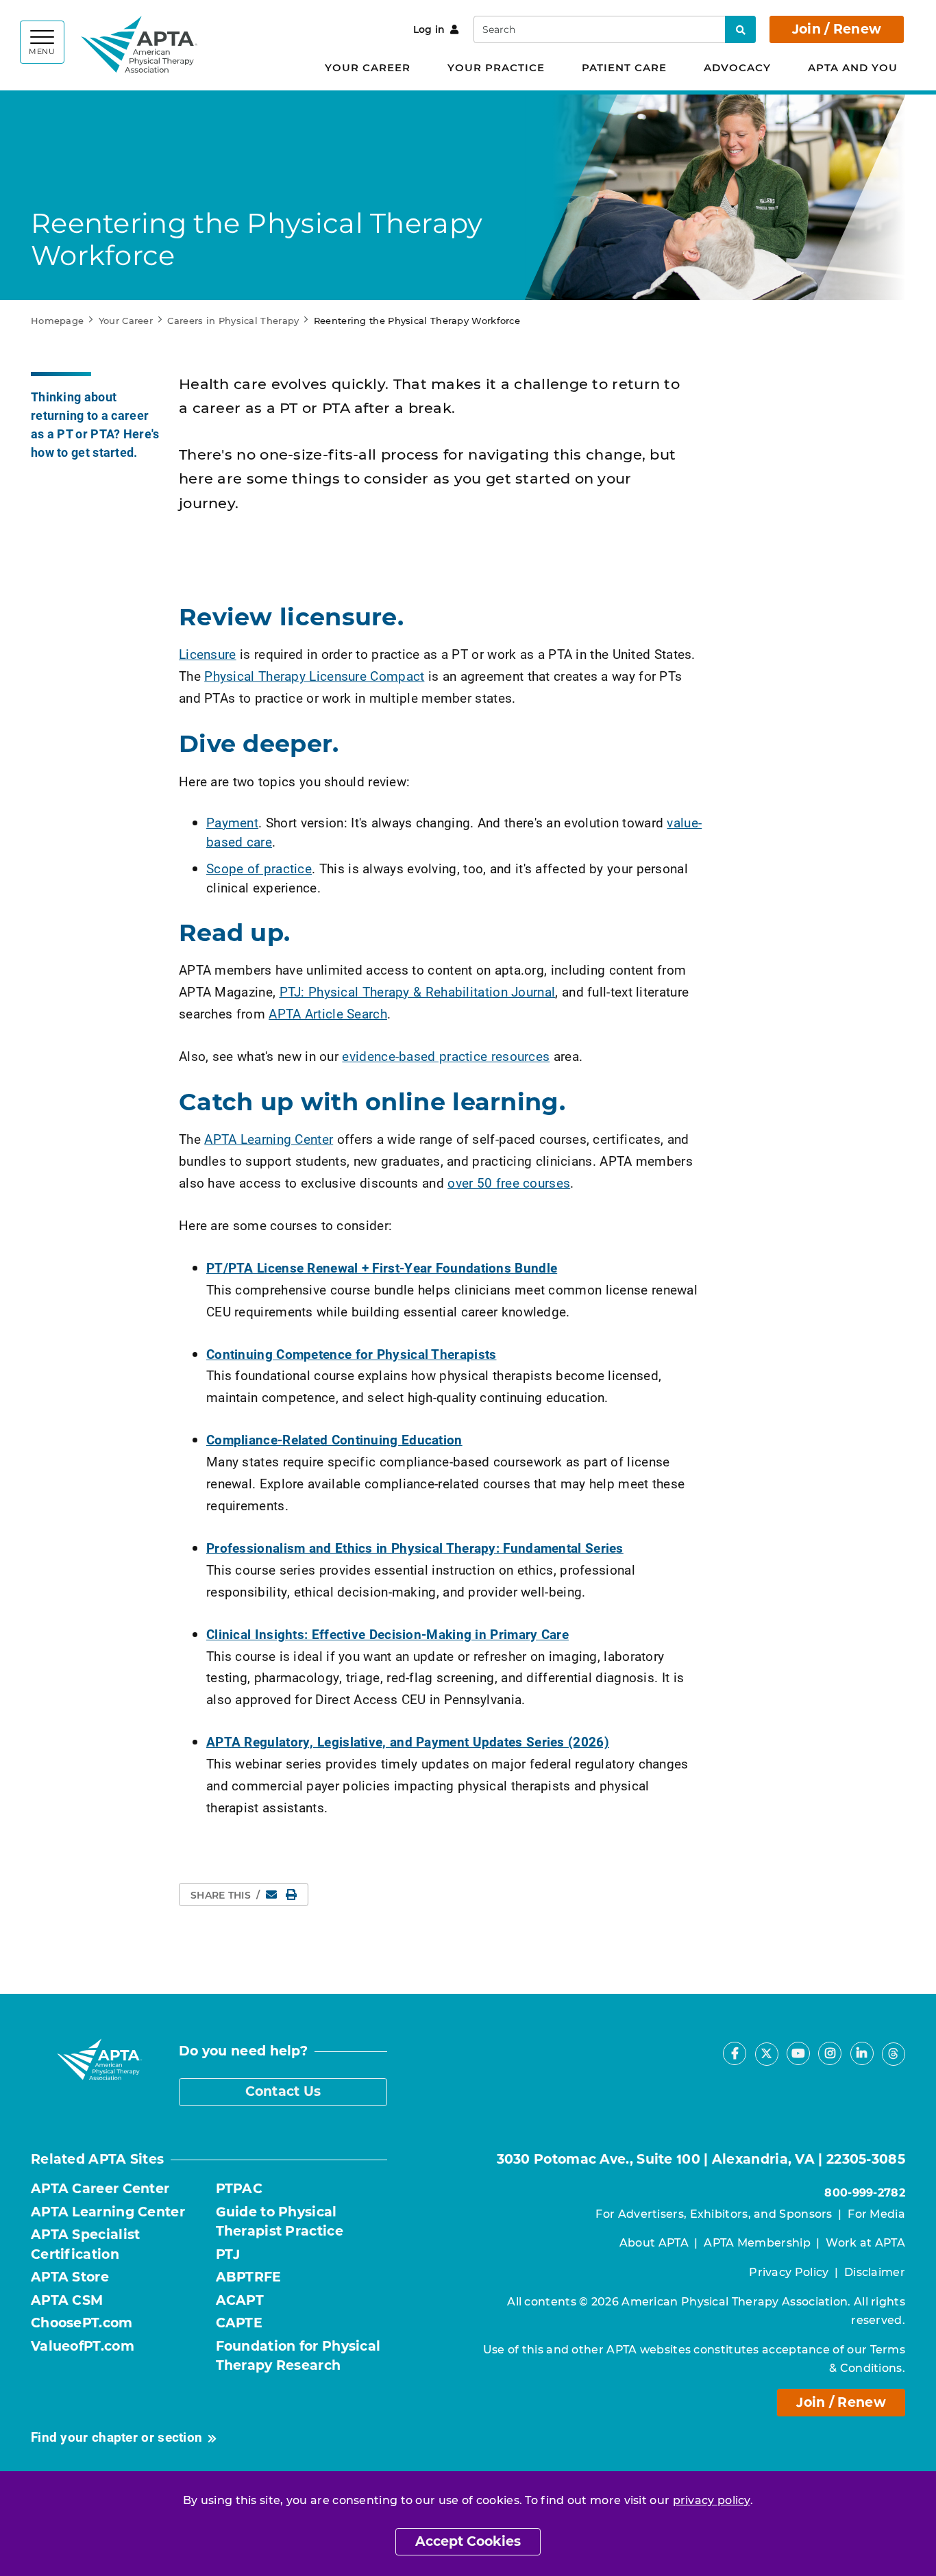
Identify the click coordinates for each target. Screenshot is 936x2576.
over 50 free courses (509, 1183)
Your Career (368, 67)
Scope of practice (259, 868)
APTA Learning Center (269, 1139)
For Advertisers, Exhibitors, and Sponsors (714, 2214)
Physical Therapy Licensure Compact (314, 676)
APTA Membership (757, 2243)
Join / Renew (837, 29)
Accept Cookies (468, 2541)
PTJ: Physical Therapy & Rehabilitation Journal (418, 991)
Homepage (57, 321)
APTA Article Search (328, 1013)
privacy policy (712, 2500)
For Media (876, 2214)
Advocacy (737, 67)
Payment (232, 822)
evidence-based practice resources (446, 1056)
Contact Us (283, 2091)
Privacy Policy (789, 2272)
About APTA (654, 2243)
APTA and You (853, 67)
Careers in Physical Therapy (233, 321)
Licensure (208, 654)
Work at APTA (865, 2243)
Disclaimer (875, 2272)
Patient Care (624, 67)
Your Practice (496, 67)
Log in (429, 29)
